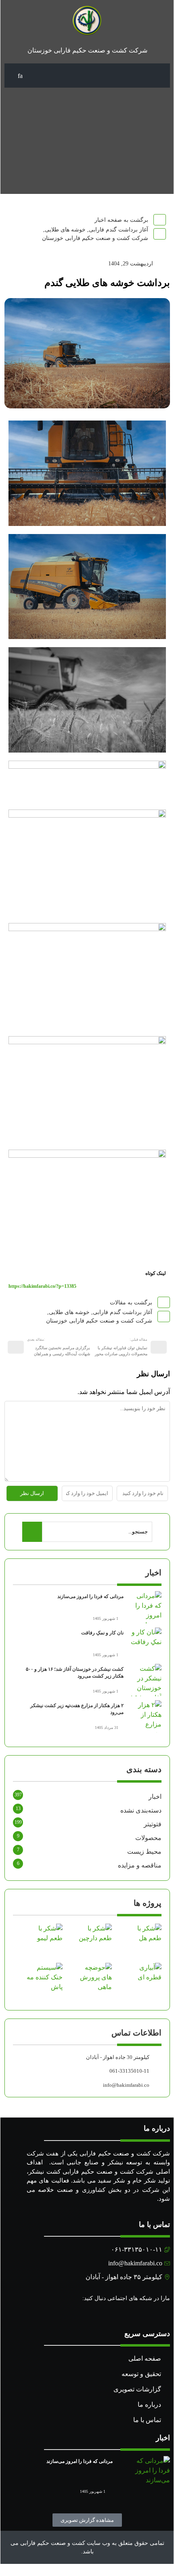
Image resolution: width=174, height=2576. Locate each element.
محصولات (148, 1838)
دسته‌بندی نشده (141, 1810)
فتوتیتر (153, 1824)
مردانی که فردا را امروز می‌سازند (90, 1596)
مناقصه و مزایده (140, 1865)
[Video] (157, 2314)
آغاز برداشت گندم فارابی (118, 230)
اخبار (155, 1797)
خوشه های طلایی (65, 230)
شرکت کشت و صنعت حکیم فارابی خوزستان (95, 238)
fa (20, 76)
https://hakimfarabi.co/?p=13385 (42, 1286)
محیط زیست (144, 1852)
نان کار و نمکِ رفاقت (102, 1633)
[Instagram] (166, 2314)
